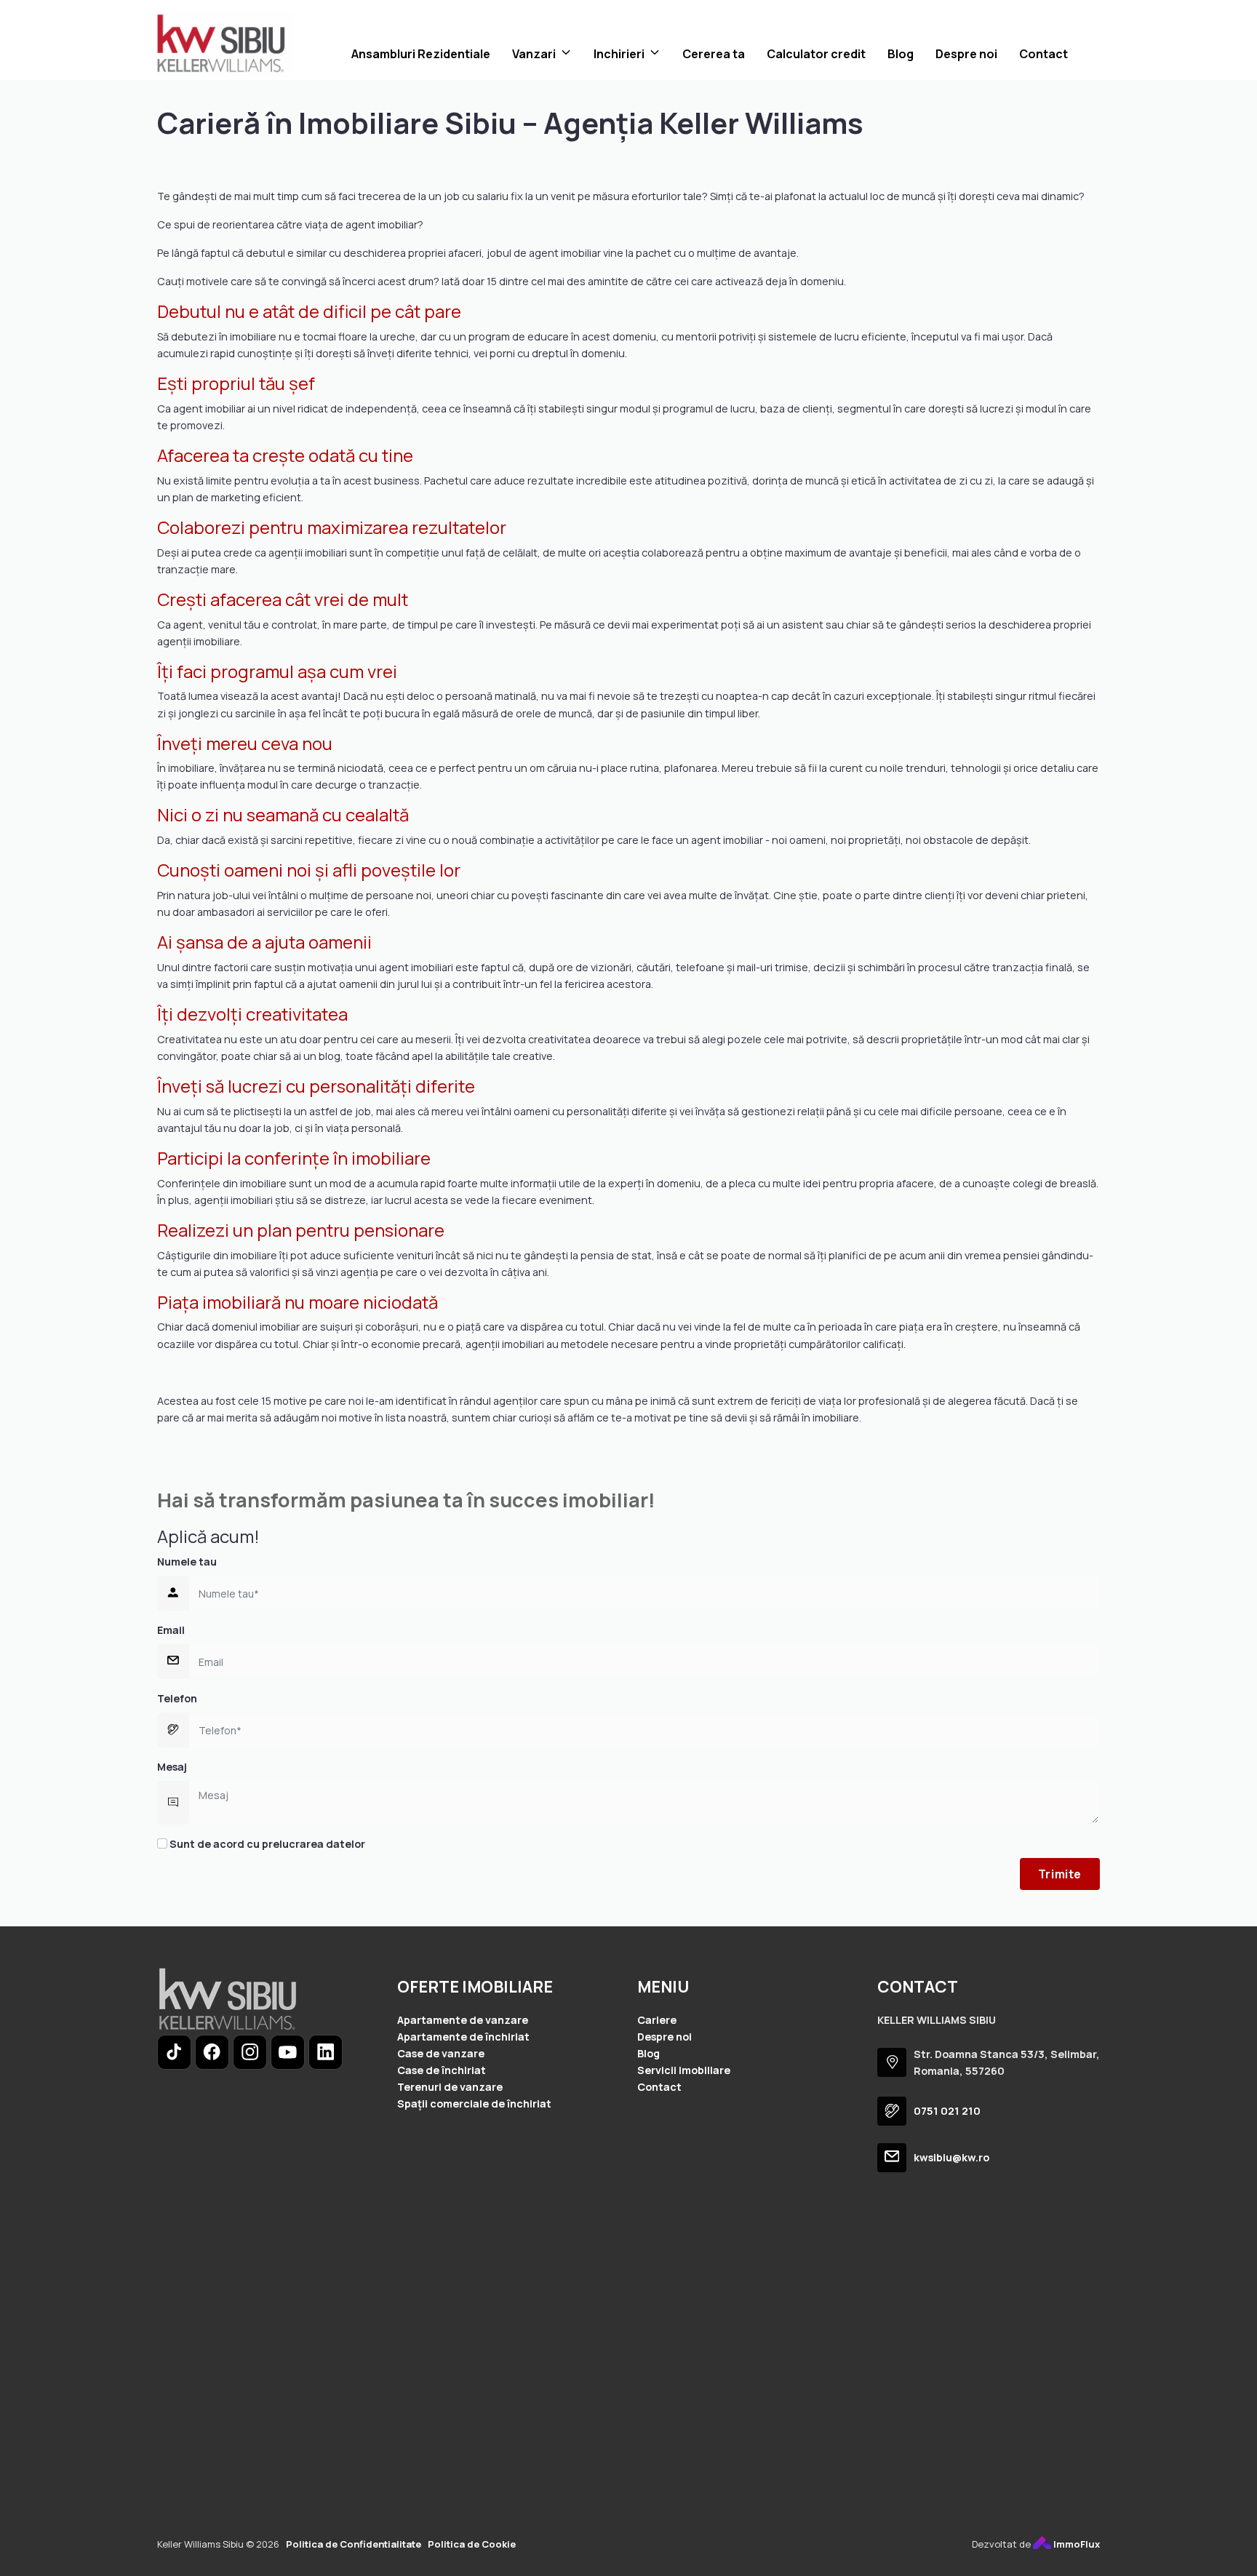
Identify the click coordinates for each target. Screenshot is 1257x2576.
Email (171, 1630)
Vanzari (534, 54)
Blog (901, 54)
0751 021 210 (947, 2111)
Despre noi (966, 54)
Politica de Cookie (472, 2544)
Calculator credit (816, 54)
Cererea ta (714, 54)
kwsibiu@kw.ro (951, 2157)
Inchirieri (619, 54)
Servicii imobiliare (684, 2070)
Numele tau (187, 1562)
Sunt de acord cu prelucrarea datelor (266, 1844)
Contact (1043, 54)
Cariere (657, 2020)
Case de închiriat (442, 2070)
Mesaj (172, 1767)
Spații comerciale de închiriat (474, 2104)
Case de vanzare (441, 2053)
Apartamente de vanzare (463, 2020)
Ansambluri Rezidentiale (421, 54)
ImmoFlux (1076, 2544)
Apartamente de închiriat (463, 2037)
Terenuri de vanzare (450, 2087)
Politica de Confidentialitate (354, 2544)
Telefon (177, 1698)
